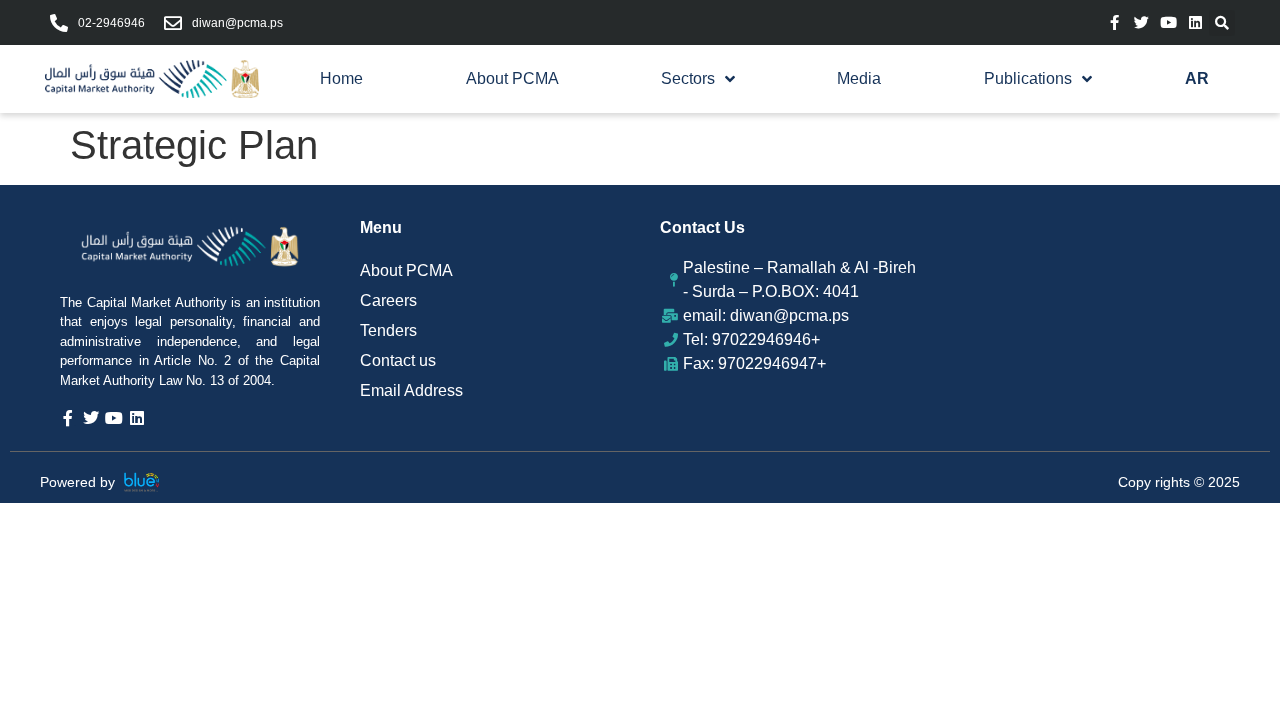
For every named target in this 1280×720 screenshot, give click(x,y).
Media (859, 78)
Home (341, 78)
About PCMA (512, 78)
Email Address (411, 390)
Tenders (388, 330)
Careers (388, 300)
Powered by (77, 482)
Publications (1028, 78)
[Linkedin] (1195, 22)
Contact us (398, 360)
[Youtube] (1168, 22)
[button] (1222, 23)
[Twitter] (1141, 22)
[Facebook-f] (1114, 22)
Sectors (688, 78)
